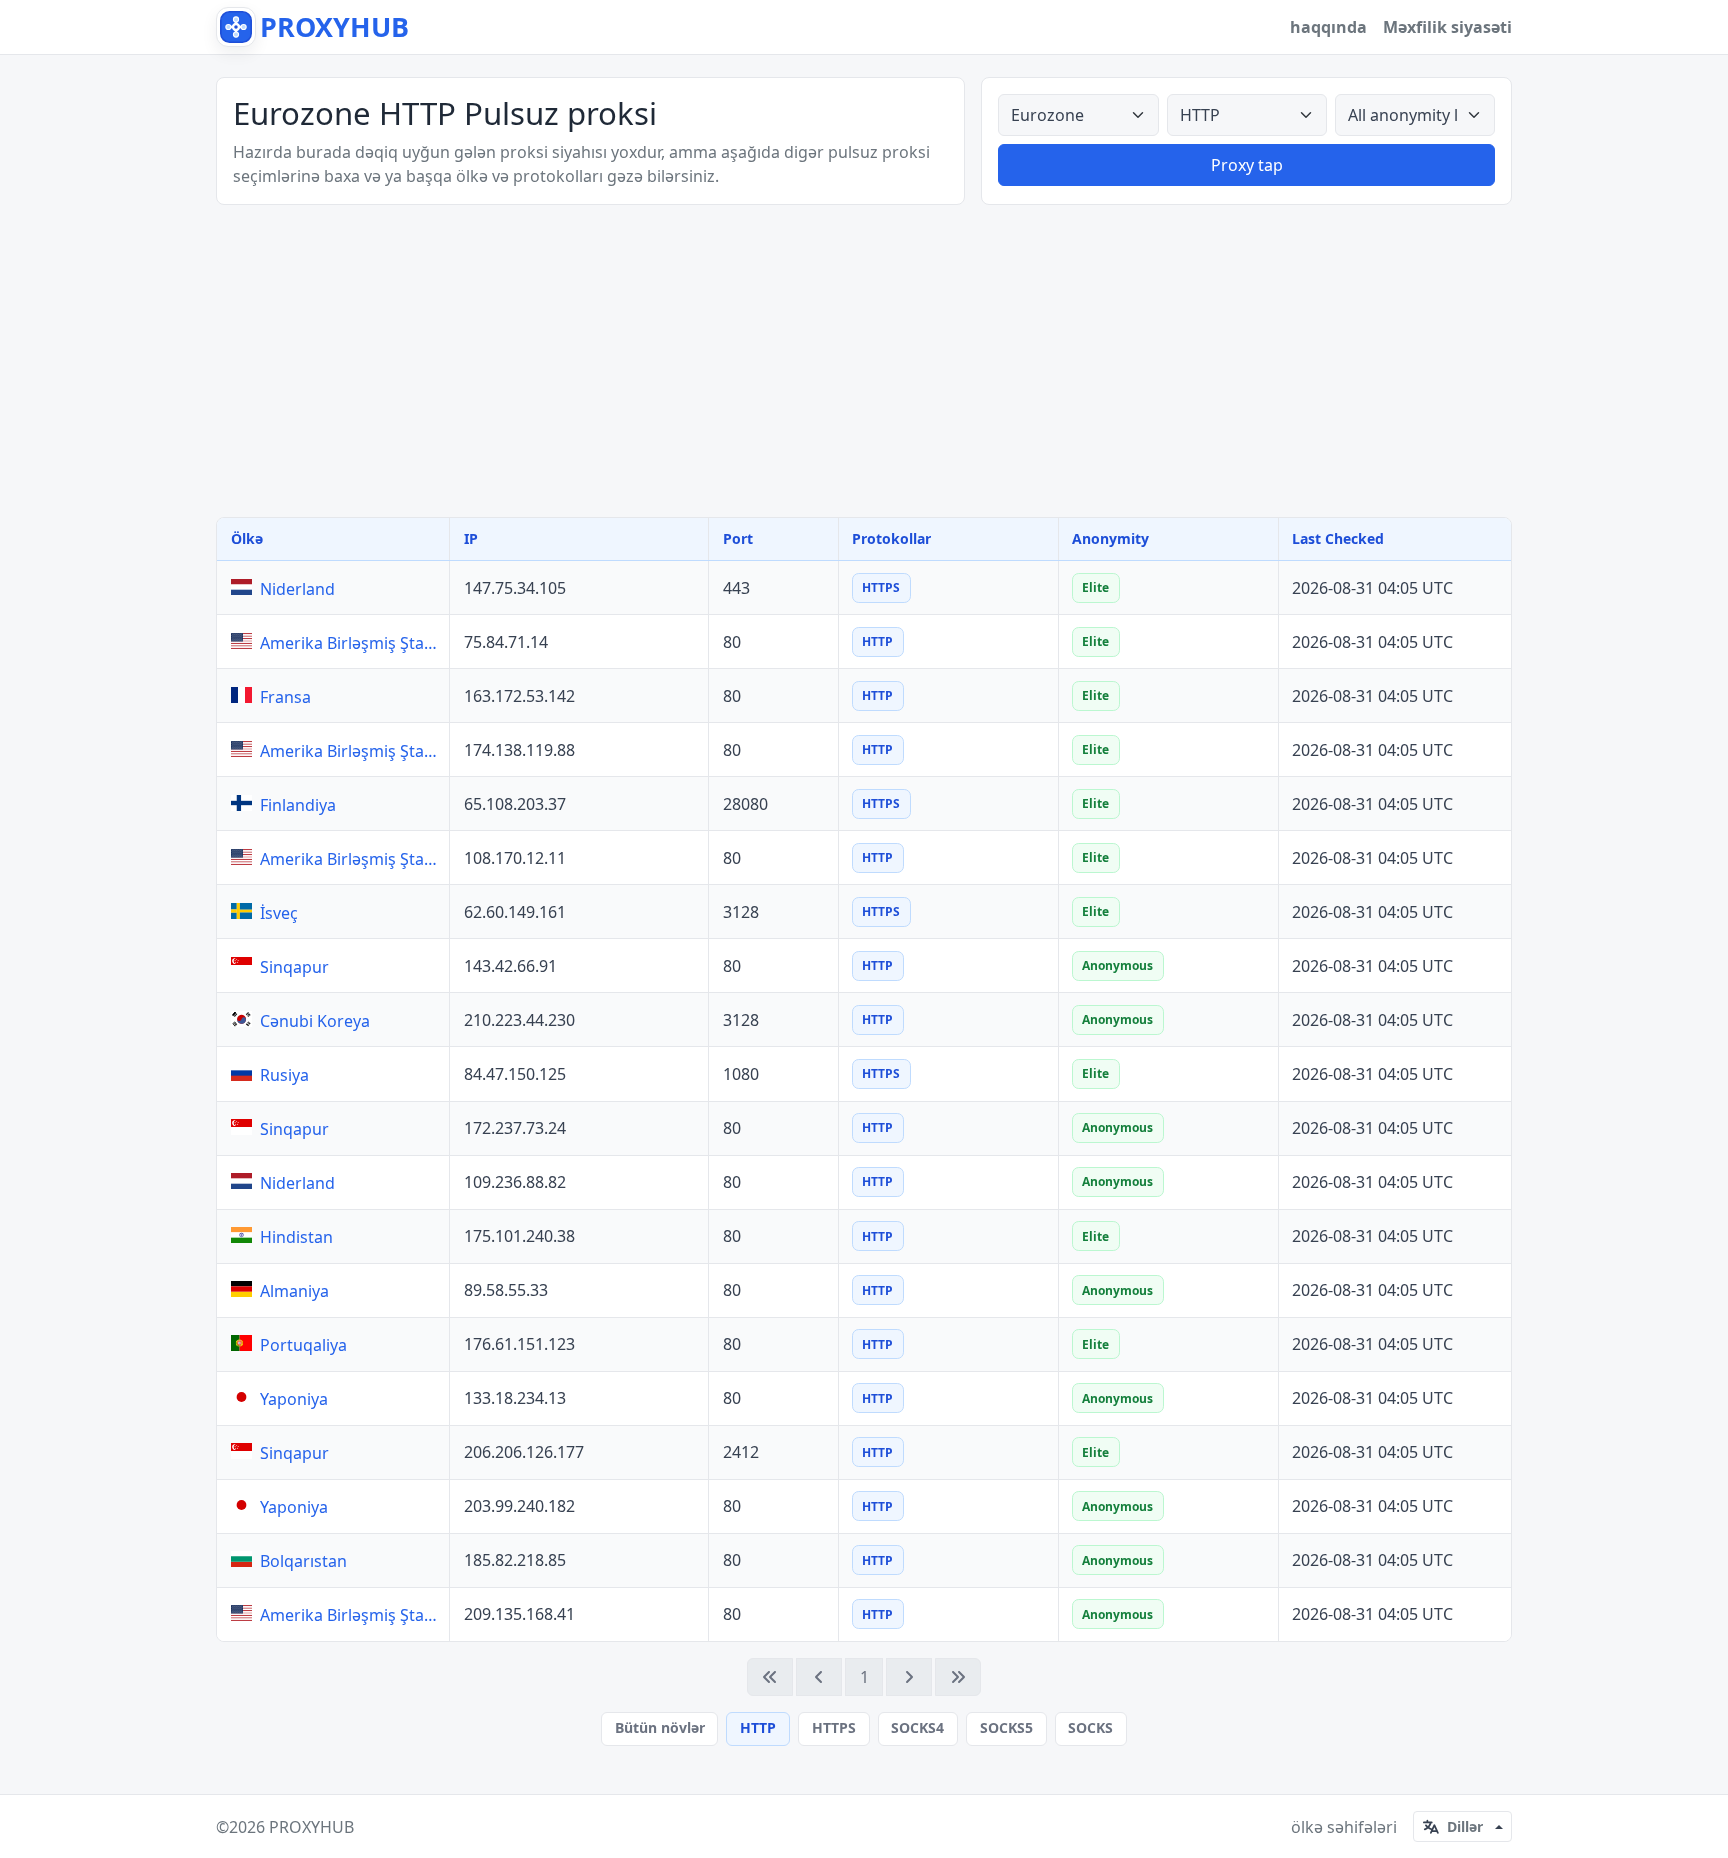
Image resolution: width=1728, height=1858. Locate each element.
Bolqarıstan (303, 1561)
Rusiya (284, 1075)
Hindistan (296, 1237)
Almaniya (294, 1291)
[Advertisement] (864, 361)
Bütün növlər (660, 1727)
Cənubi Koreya (315, 1021)
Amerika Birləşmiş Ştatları (350, 643)
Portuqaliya (303, 1345)
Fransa (285, 697)
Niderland (297, 589)
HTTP (758, 1727)
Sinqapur (294, 967)
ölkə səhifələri (1344, 1827)
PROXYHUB (311, 1827)
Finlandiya (298, 805)
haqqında (1328, 27)
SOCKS (1090, 1727)
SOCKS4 (917, 1727)
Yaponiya (294, 1399)
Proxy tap (1247, 165)
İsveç (279, 913)
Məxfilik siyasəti (1447, 27)
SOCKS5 (1006, 1727)
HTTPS (834, 1727)
